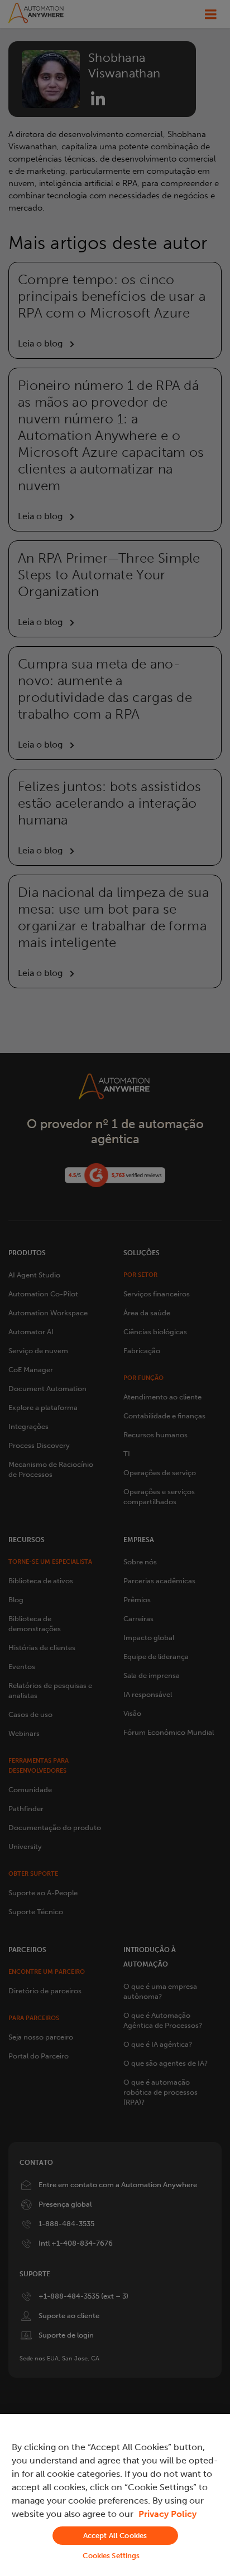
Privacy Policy (167, 2514)
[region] (115, 2495)
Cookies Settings (111, 2556)
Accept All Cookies (115, 2536)
